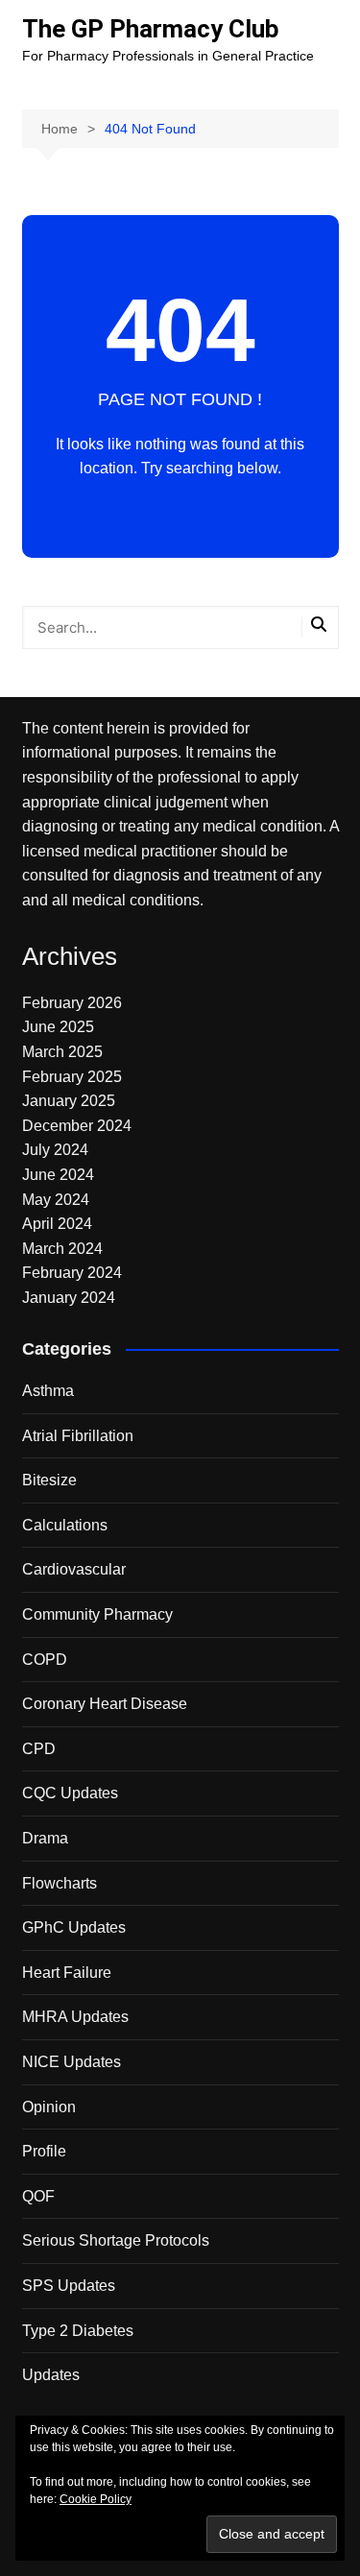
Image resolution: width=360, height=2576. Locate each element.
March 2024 (62, 1249)
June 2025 (58, 1027)
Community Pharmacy (97, 1614)
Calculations (65, 1525)
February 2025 (72, 1077)
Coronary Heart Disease (105, 1704)
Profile (44, 2151)
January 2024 (69, 1298)
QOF (38, 2196)
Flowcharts (60, 1883)
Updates (51, 2375)
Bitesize (49, 1480)
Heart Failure (67, 1973)
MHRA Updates (75, 2017)
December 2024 (77, 1126)
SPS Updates (69, 2286)
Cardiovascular (74, 1569)
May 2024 (56, 1200)
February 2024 (72, 1273)
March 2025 (62, 1052)
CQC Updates (70, 1793)
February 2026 (72, 1003)
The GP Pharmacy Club (151, 29)
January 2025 (69, 1101)
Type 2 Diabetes (78, 2331)
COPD (45, 1660)
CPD (39, 1749)
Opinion (49, 2107)
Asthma (48, 1391)
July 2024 (55, 1150)
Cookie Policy (96, 2499)
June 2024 (58, 1175)
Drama (45, 1838)
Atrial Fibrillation (78, 1436)
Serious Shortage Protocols (116, 2240)
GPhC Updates (74, 1927)
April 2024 (57, 1224)
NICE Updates (72, 2062)
